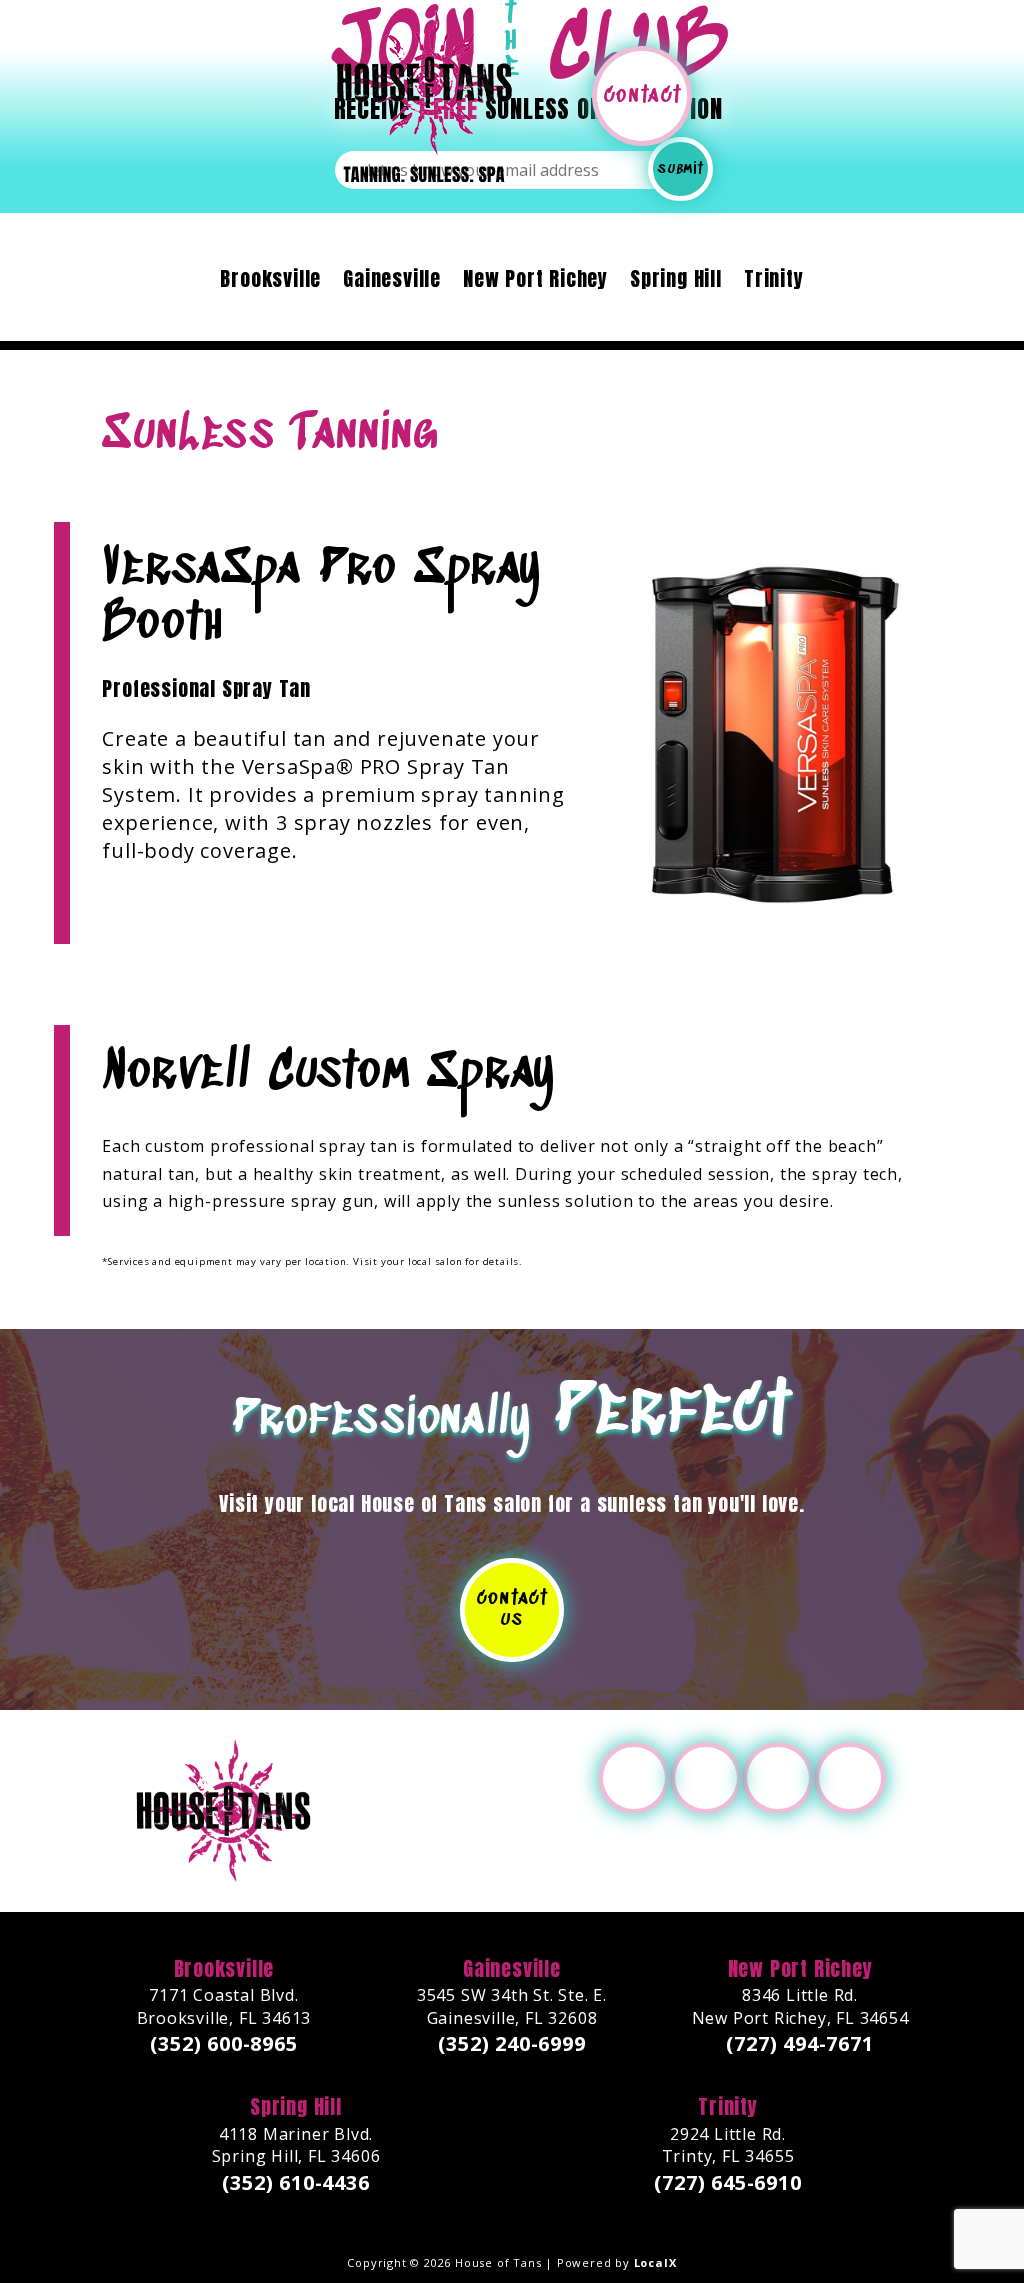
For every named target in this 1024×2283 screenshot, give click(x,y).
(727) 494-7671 (799, 2046)
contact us (512, 1611)
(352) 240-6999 (511, 2046)
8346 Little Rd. (800, 2008)
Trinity (774, 282)
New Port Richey (535, 282)
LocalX (655, 2263)
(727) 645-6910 (727, 2184)
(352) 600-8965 (223, 2046)
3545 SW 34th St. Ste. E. (512, 2008)
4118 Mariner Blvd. (296, 2146)
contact (642, 95)
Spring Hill (676, 282)
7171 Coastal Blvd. (224, 2008)
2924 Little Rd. (728, 2146)
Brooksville (270, 282)
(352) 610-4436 (295, 2184)
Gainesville (392, 282)
